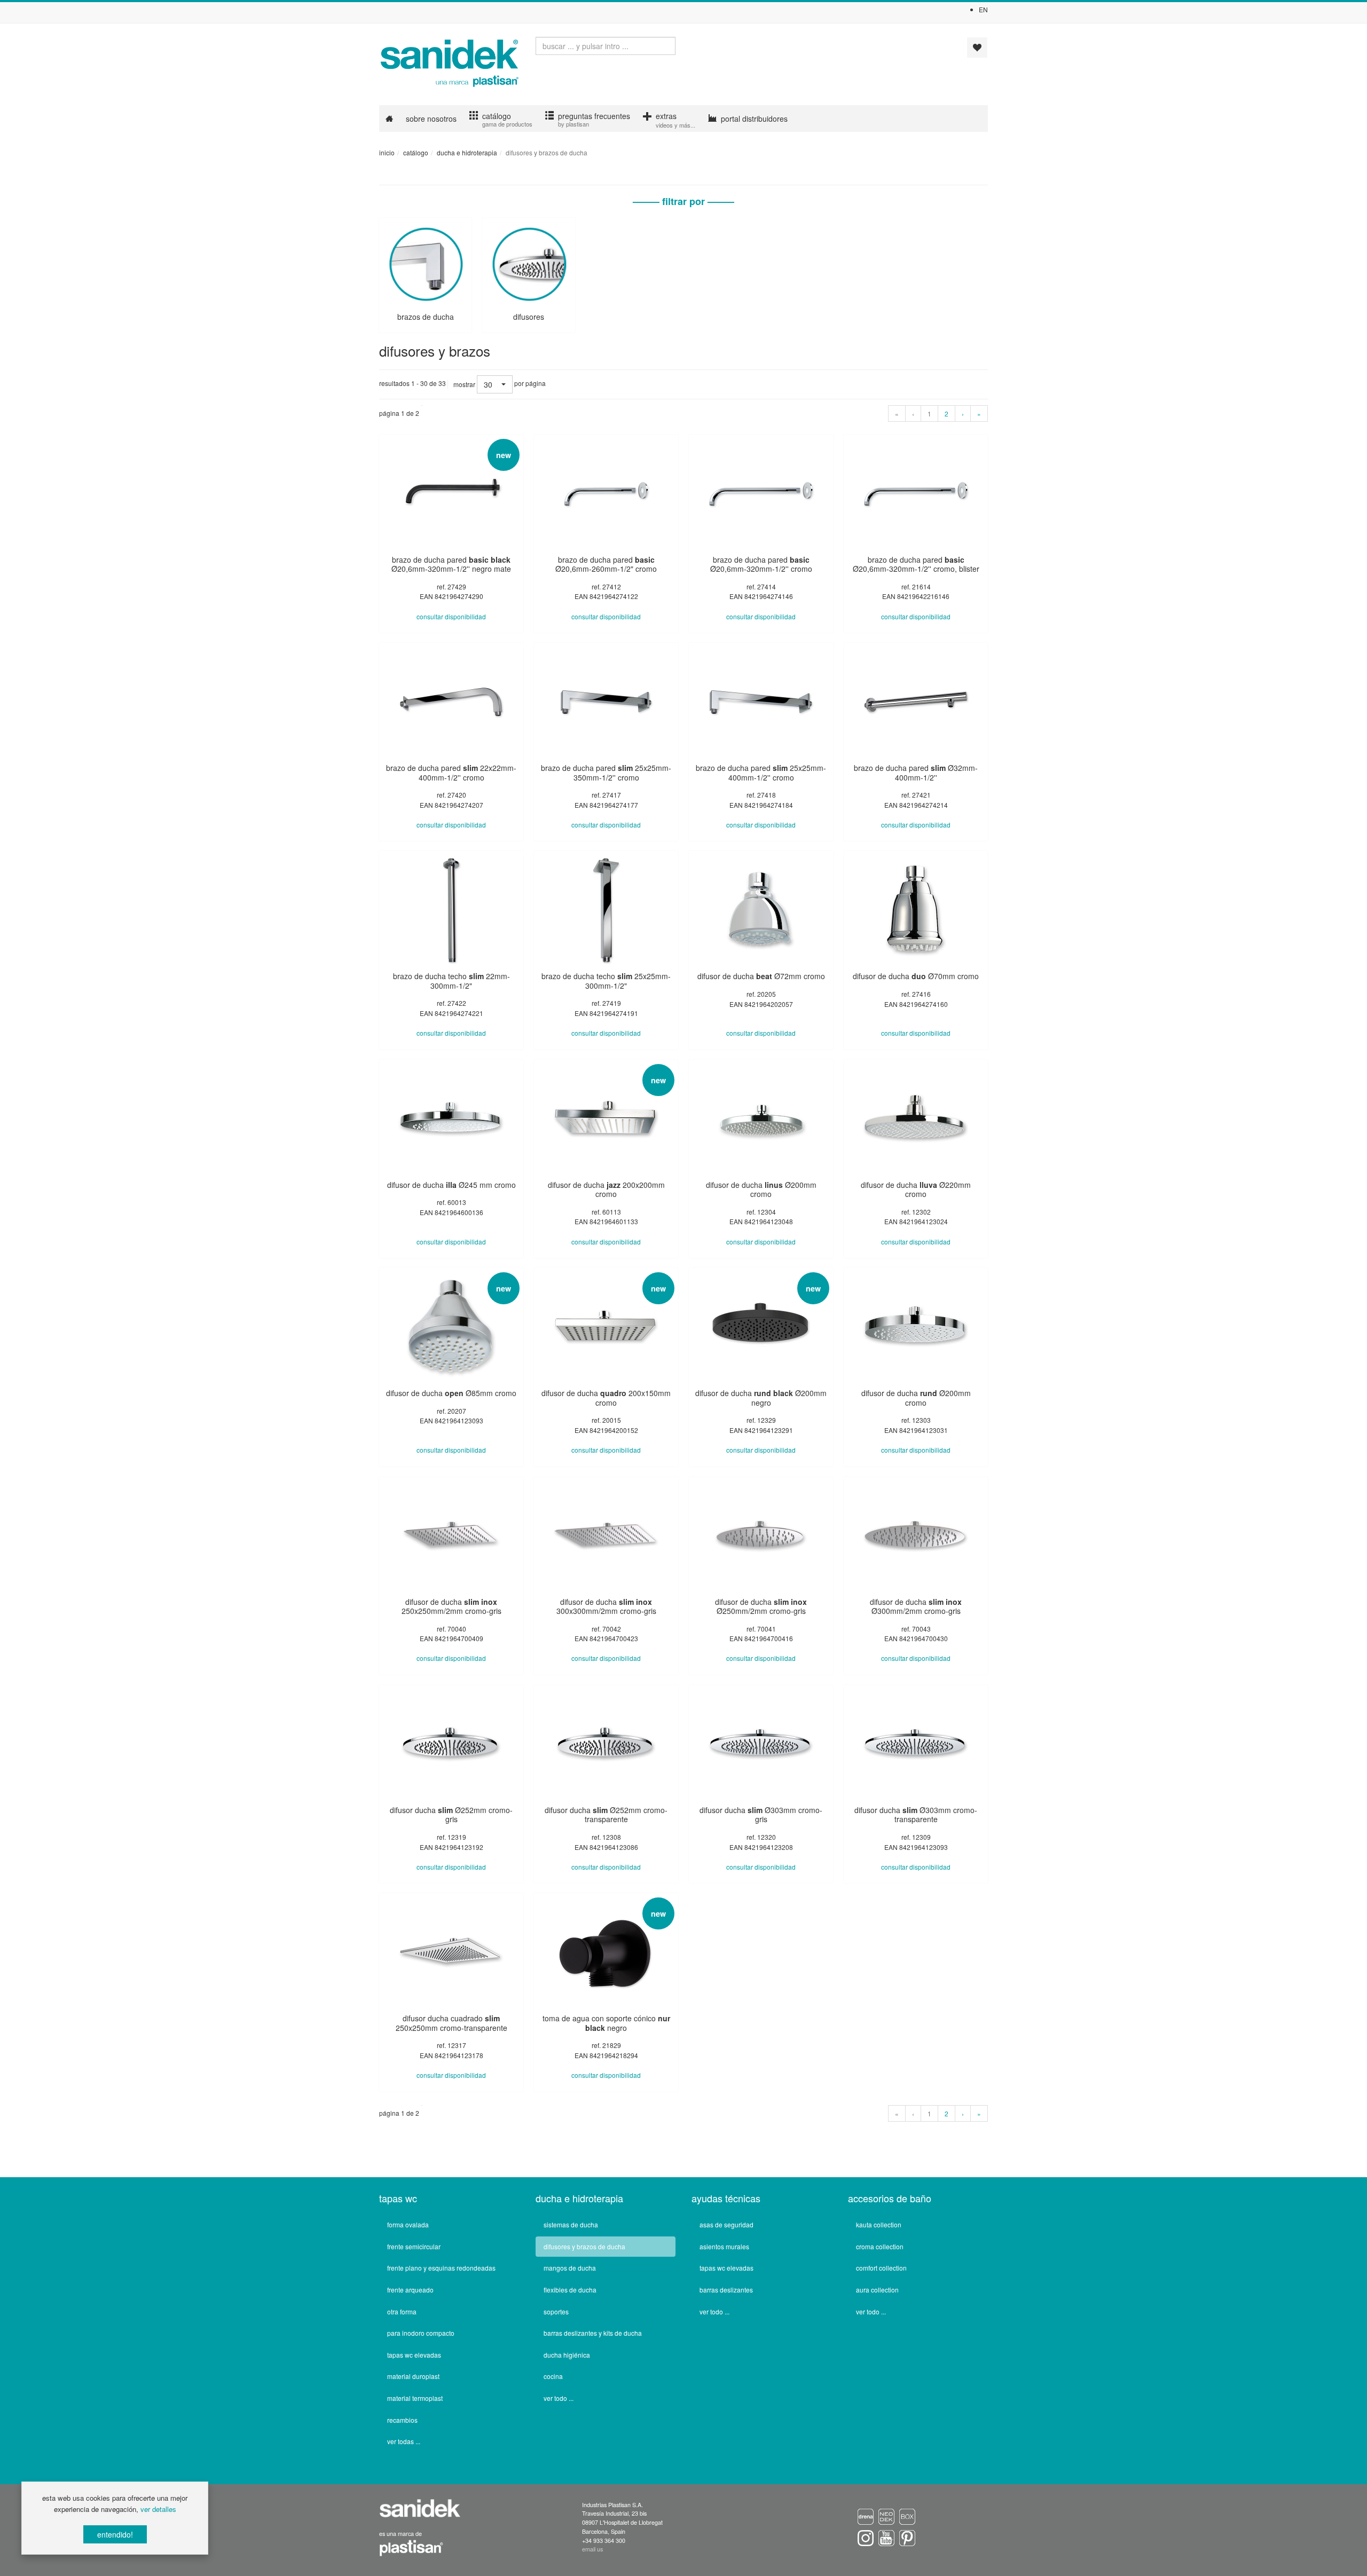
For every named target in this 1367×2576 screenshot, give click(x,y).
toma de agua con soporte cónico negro (606, 2023)
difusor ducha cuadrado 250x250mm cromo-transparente (451, 2023)
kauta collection (879, 2224)
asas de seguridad (726, 2224)
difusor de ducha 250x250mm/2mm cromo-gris (451, 1606)
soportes (556, 2311)
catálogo (416, 152)
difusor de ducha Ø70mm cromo (916, 976)
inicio (387, 152)
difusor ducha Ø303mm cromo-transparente (916, 1815)
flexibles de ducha (570, 2290)
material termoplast (415, 2398)
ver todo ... (559, 2398)
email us (592, 2549)
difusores (529, 317)
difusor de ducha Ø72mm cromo (761, 976)
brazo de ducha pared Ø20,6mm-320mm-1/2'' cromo (761, 564)
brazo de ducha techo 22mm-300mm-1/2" (451, 981)
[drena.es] (866, 2516)
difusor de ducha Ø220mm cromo (916, 1189)
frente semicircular (414, 2246)
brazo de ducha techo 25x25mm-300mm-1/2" (606, 981)
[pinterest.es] (907, 2537)
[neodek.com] (888, 2516)
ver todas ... (404, 2441)
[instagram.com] (867, 2537)
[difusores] (528, 262)
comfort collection (881, 2268)
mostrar (464, 384)
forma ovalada (408, 2224)
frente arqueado (410, 2290)
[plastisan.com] (411, 2547)
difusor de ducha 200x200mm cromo (606, 1189)
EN (983, 9)
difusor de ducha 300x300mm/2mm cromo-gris (606, 1606)
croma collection (880, 2246)
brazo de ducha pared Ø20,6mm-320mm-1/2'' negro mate (451, 564)
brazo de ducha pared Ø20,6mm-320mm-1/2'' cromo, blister (916, 564)
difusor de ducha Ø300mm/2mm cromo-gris (916, 1606)
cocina (553, 2376)
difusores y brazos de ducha (584, 2246)
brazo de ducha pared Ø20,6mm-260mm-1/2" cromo (606, 564)
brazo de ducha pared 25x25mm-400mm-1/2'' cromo (761, 773)
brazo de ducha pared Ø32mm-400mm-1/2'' (916, 773)
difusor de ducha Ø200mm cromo (761, 1189)
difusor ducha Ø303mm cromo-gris (761, 1815)
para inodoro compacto (421, 2333)
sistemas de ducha (571, 2224)
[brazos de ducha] (425, 262)
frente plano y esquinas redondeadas (441, 2268)
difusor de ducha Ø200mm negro (761, 1398)
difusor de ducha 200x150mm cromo (606, 1398)
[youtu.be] (888, 2537)
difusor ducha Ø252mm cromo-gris (451, 1815)
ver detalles (158, 2509)
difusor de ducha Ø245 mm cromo (451, 1185)
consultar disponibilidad (451, 616)
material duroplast (413, 2376)
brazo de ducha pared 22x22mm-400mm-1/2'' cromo (451, 773)
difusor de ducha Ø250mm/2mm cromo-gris (761, 1606)
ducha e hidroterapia (467, 152)
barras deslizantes (726, 2290)
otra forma (402, 2311)
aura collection (877, 2290)
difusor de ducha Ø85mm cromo (451, 1393)
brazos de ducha (426, 317)
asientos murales (724, 2246)
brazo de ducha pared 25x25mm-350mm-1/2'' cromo (606, 773)
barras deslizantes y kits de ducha (593, 2333)
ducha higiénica (567, 2355)
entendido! (115, 2534)
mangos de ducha (570, 2268)
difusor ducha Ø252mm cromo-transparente (606, 1815)
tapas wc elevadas (414, 2355)
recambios (402, 2420)
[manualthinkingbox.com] (907, 2516)
